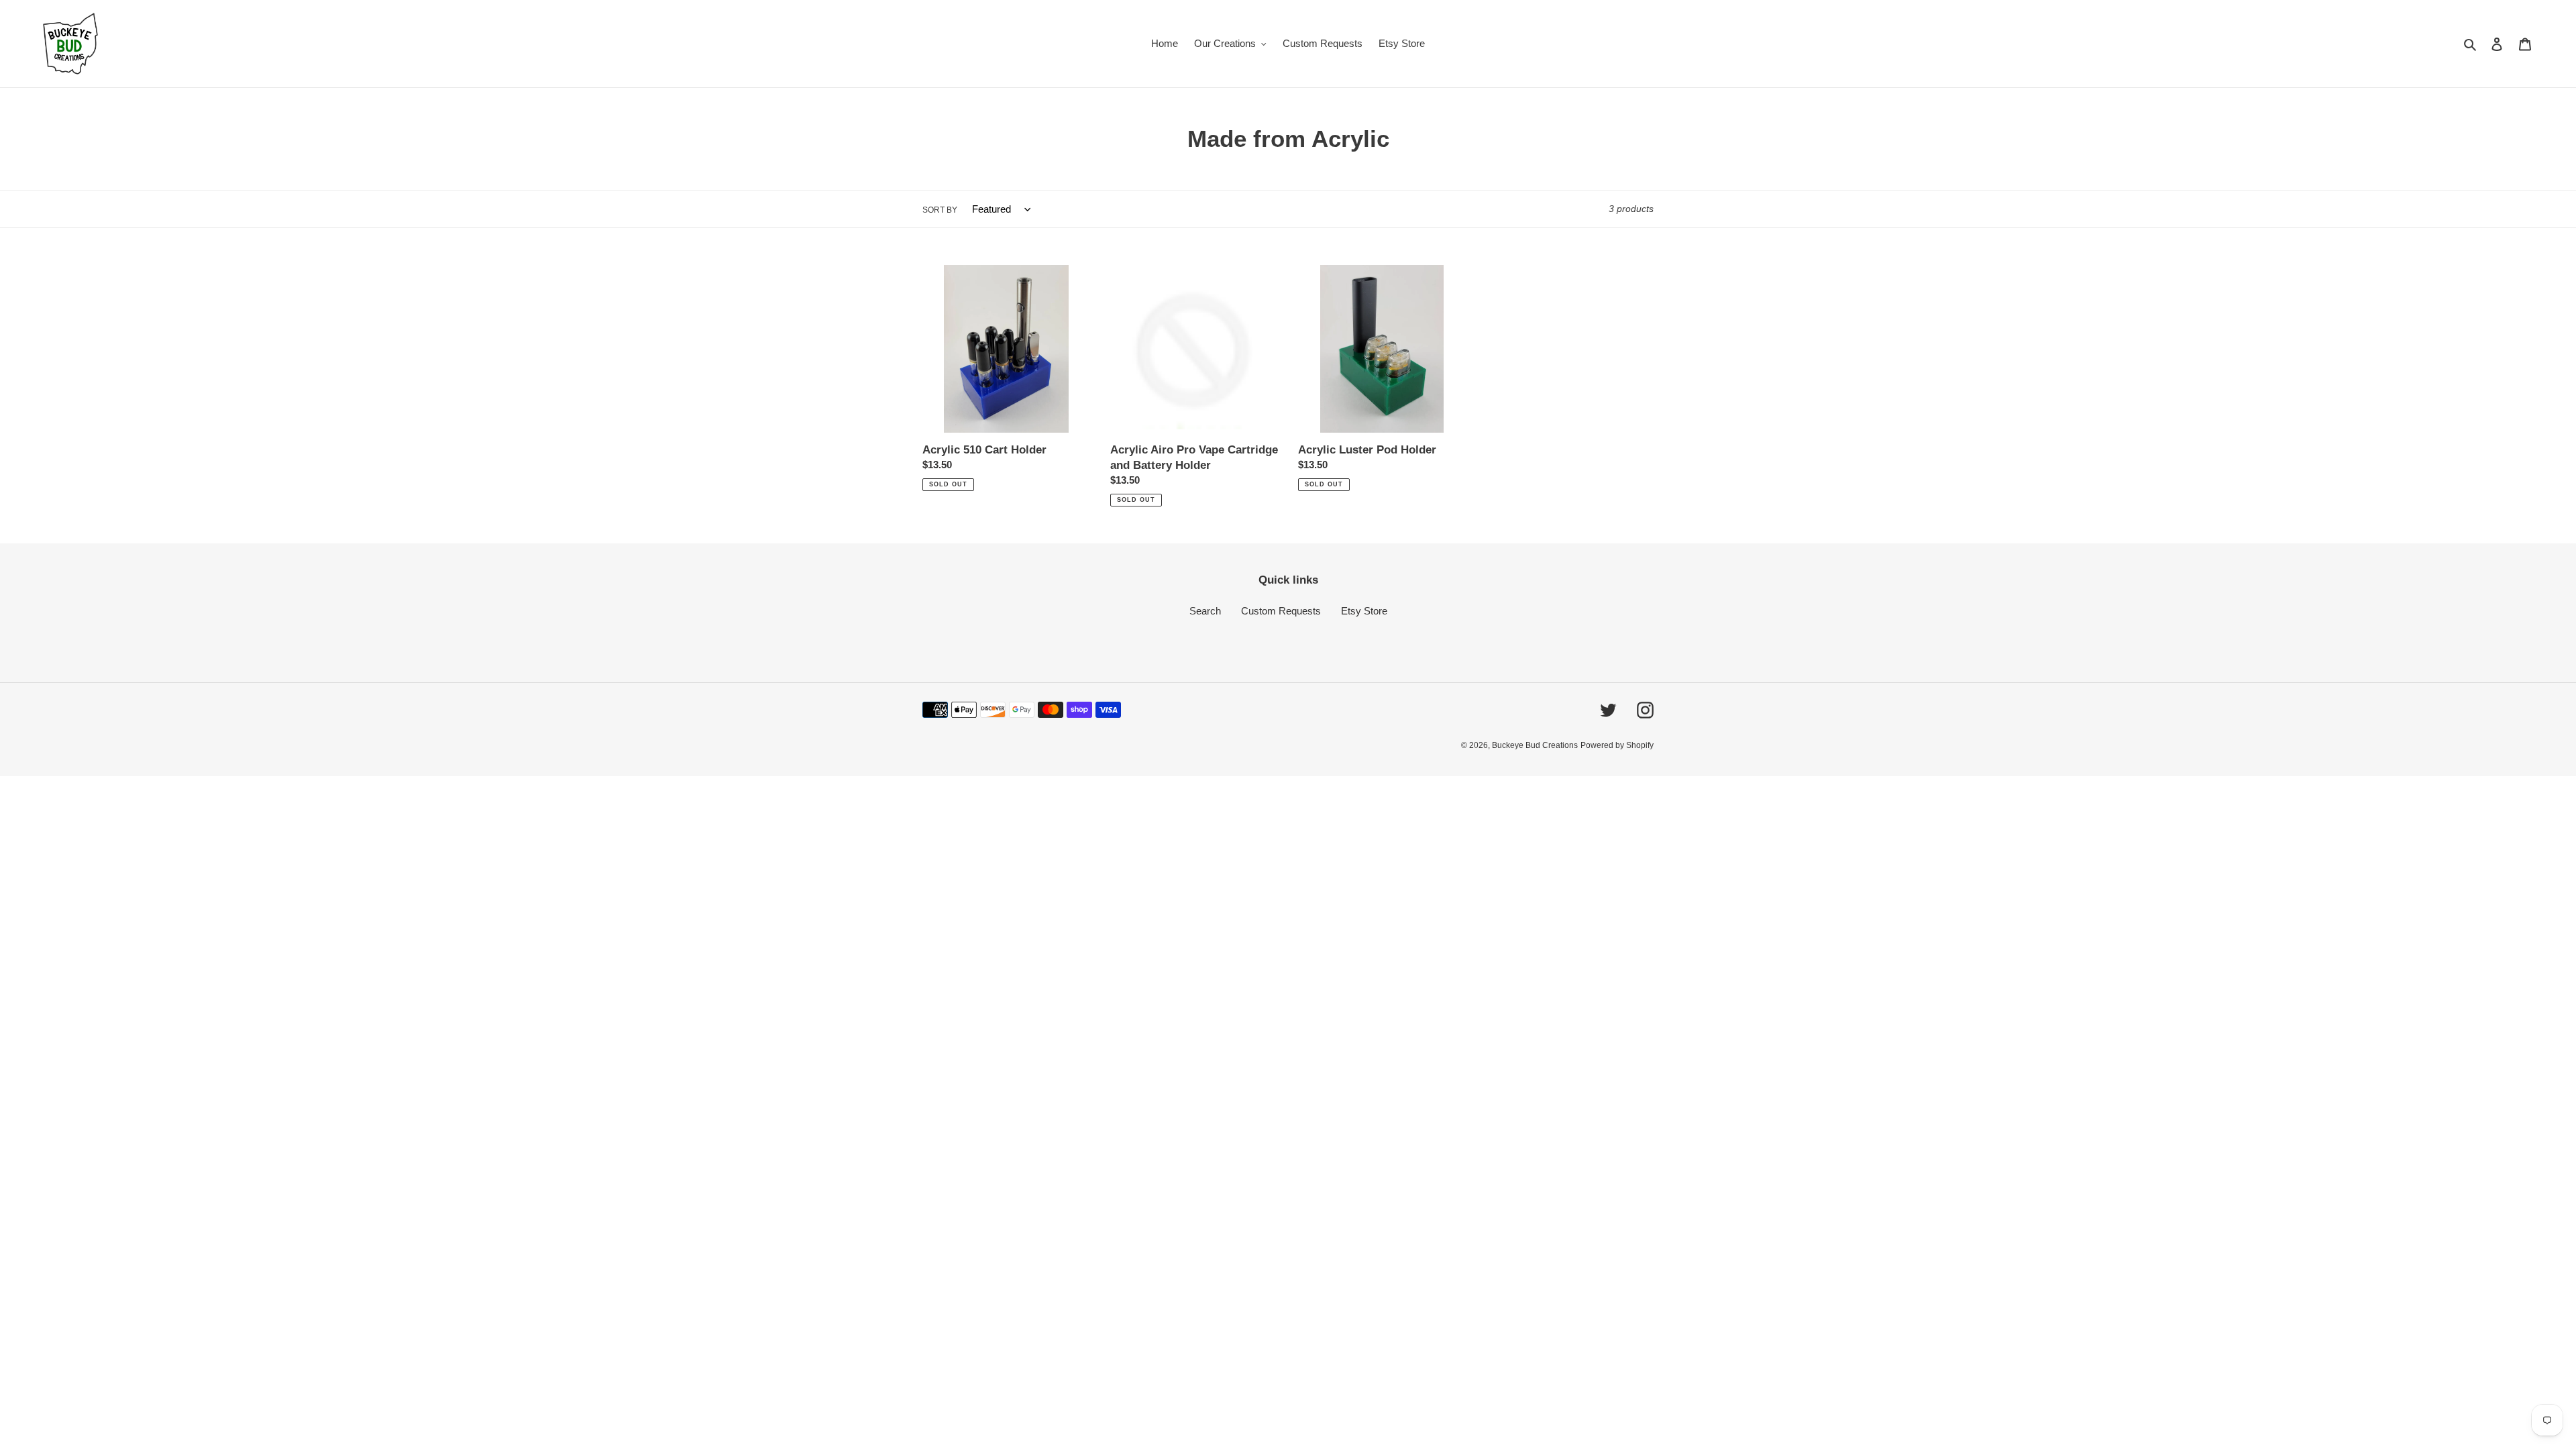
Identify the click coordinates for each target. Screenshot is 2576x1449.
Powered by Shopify (1617, 745)
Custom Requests (1281, 611)
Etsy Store (1364, 611)
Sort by (940, 210)
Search (1205, 611)
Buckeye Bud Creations (1535, 745)
